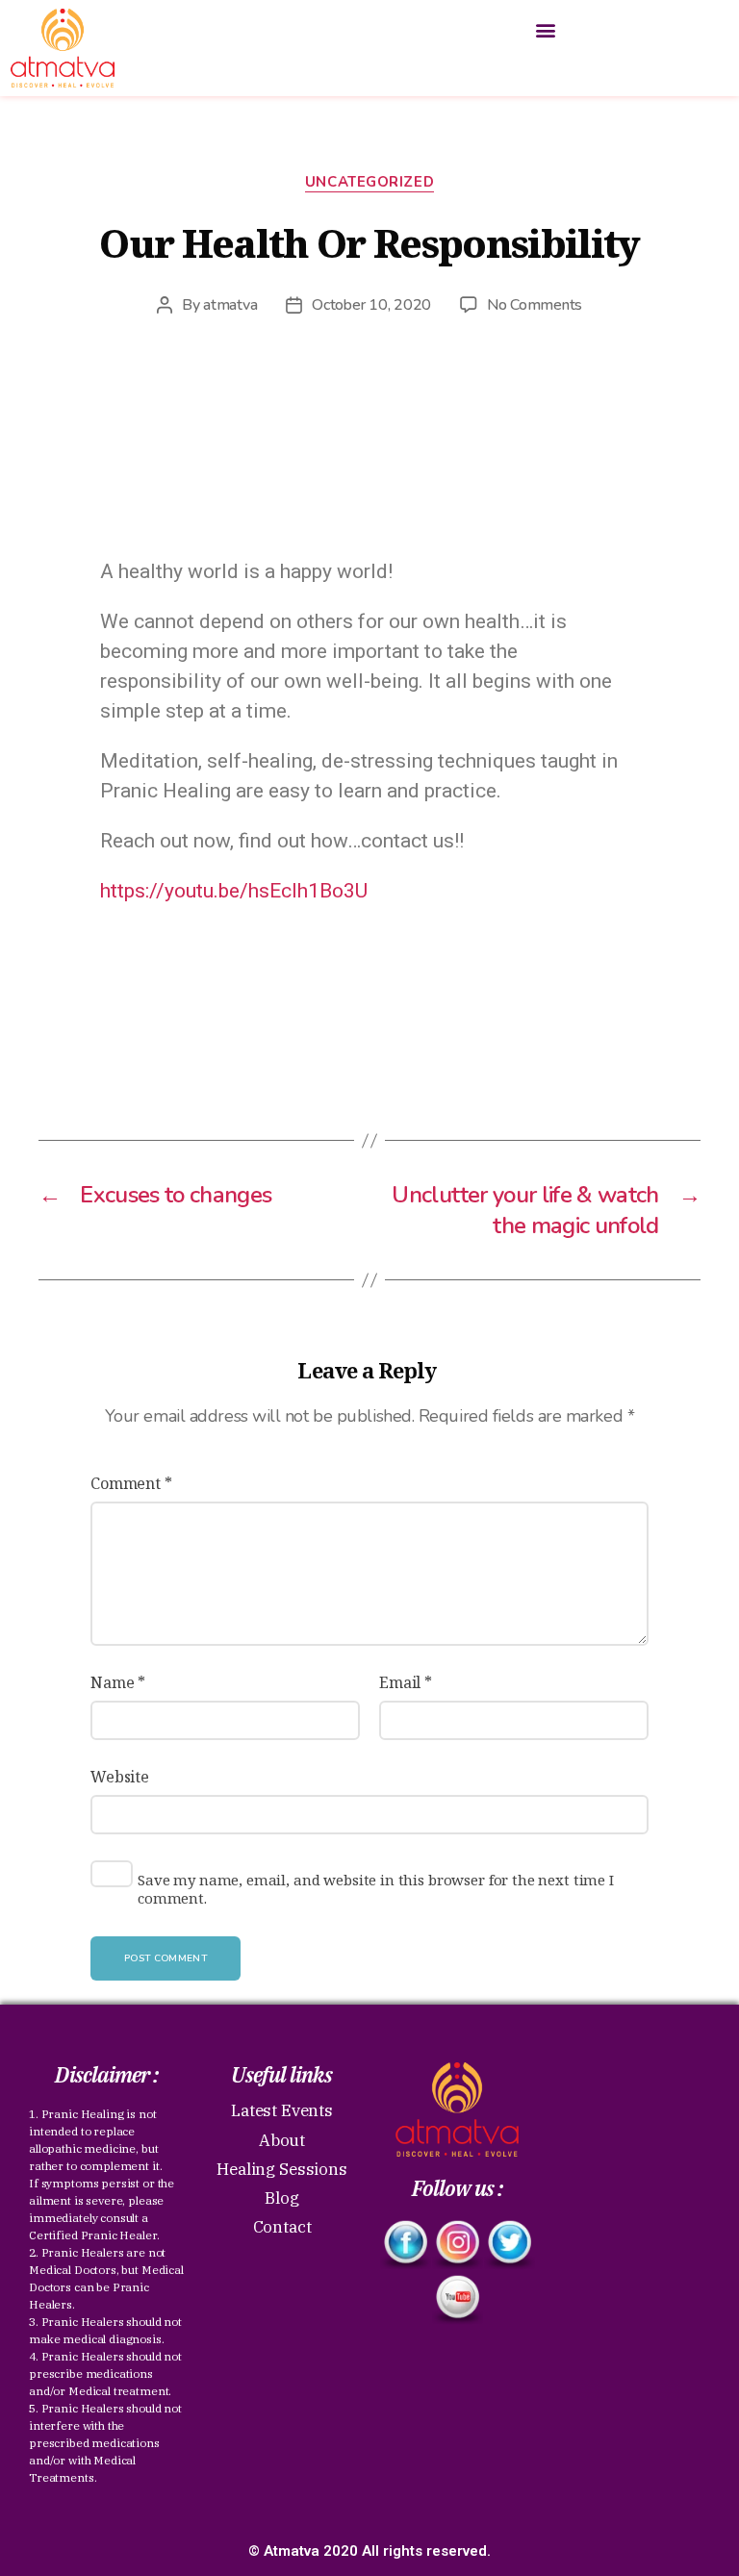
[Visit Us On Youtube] (457, 2299)
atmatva (230, 305)
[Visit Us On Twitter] (509, 2245)
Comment (131, 1483)
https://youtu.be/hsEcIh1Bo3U (234, 891)
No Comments (535, 305)
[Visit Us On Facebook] (405, 2245)
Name (118, 1682)
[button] (546, 30)
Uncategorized (369, 182)
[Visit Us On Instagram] (457, 2245)
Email (406, 1682)
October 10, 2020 (371, 305)
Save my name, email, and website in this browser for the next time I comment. (376, 1889)
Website (120, 1777)
